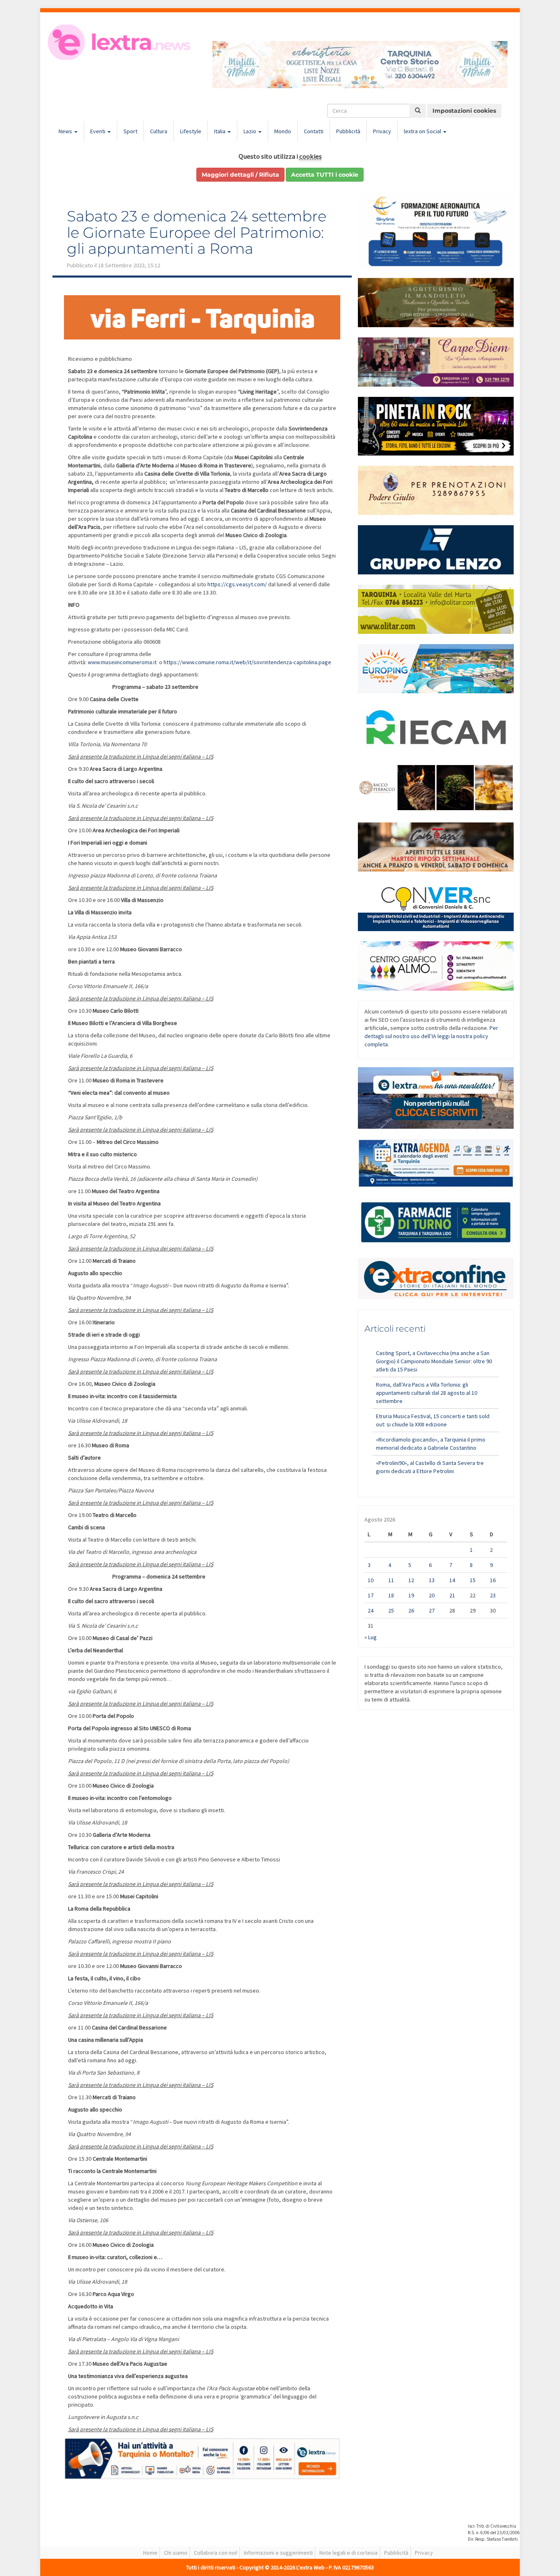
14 (452, 1580)
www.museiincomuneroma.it (122, 662)
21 (452, 1595)
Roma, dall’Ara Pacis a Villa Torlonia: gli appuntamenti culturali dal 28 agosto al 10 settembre (427, 1393)
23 (493, 1595)
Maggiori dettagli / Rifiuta (240, 175)
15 (473, 1580)
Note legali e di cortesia (348, 2553)
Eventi (98, 131)
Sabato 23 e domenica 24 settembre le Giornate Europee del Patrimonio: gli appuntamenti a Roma (197, 232)
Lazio (250, 131)
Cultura (159, 131)
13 (432, 1580)
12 (411, 1580)
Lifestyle (191, 131)
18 (391, 1595)
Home (150, 2553)
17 (371, 1595)
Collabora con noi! (216, 2553)
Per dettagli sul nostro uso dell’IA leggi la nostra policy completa (431, 1036)
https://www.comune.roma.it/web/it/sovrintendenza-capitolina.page (247, 662)
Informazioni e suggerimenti (278, 2553)
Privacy (382, 131)
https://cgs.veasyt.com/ (237, 584)
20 (432, 1595)
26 (411, 1610)
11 (391, 1580)
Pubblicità (348, 131)
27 (432, 1610)
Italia (220, 131)
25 (391, 1610)
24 (371, 1610)
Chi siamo (176, 2553)
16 (493, 1580)
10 (371, 1580)
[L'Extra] (120, 42)
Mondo (283, 131)
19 (411, 1595)
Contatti (314, 131)
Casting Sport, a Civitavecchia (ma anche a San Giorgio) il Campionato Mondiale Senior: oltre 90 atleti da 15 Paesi (434, 1361)
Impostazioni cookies (464, 111)
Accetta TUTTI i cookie (325, 175)
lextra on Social (423, 131)
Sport (130, 131)
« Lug (371, 1637)
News (66, 131)
